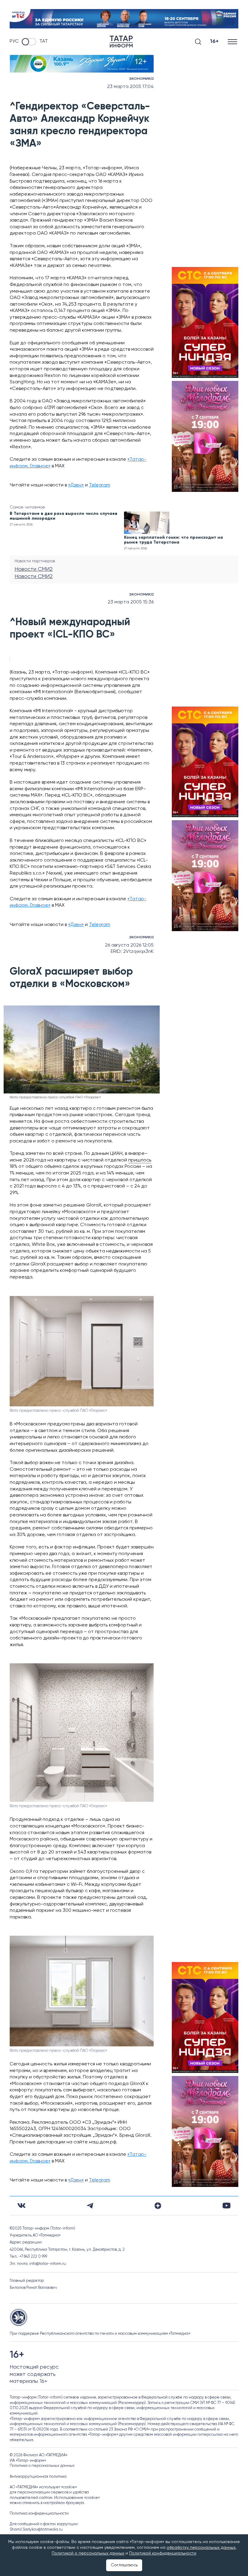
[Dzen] (158, 2206)
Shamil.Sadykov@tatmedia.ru (36, 2530)
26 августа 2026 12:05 (129, 945)
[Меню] (233, 42)
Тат (44, 41)
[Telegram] (90, 2206)
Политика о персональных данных (42, 2466)
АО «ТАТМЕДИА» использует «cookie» (43, 2487)
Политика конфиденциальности (39, 2514)
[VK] (21, 2206)
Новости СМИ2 (34, 569)
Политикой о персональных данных (88, 2553)
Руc (14, 41)
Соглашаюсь (124, 2565)
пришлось (140, 1160)
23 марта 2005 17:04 (130, 87)
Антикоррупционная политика (38, 2477)
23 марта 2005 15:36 (131, 602)
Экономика (141, 79)
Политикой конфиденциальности (163, 2553)
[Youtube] (227, 2206)
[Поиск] (198, 42)
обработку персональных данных (201, 2548)
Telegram (100, 485)
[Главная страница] (121, 42)
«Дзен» (76, 485)
